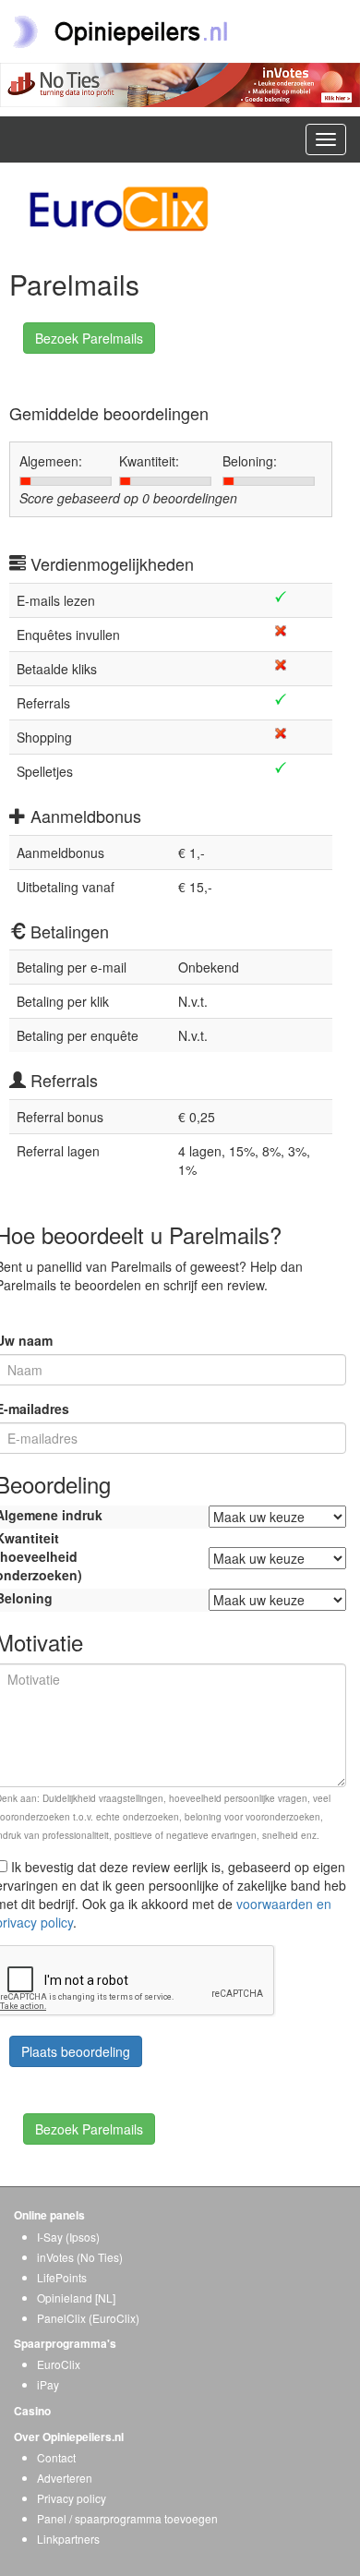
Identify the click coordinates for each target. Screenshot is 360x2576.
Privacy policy (72, 2498)
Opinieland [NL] (76, 2298)
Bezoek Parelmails (89, 338)
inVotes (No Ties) (80, 2257)
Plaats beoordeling (76, 2051)
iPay (48, 2384)
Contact (56, 2457)
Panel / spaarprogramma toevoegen (127, 2518)
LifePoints (62, 2277)
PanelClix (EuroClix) (88, 2318)
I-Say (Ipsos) (68, 2237)
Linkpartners (68, 2539)
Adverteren (65, 2478)
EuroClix (59, 2364)
